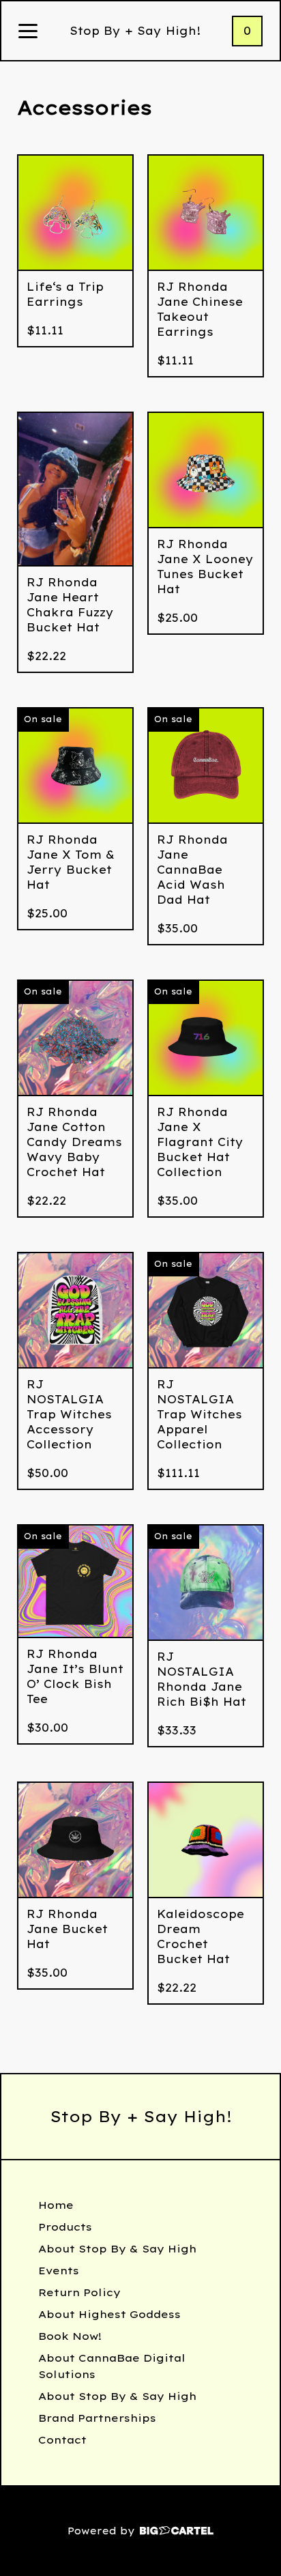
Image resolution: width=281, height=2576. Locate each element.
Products (65, 2227)
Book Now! (70, 2336)
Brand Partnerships (97, 2418)
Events (59, 2271)
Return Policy (79, 2292)
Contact (62, 2440)
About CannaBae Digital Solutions (112, 2366)
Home (56, 2205)
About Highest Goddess (109, 2314)
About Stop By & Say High (117, 2249)
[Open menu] (28, 32)
